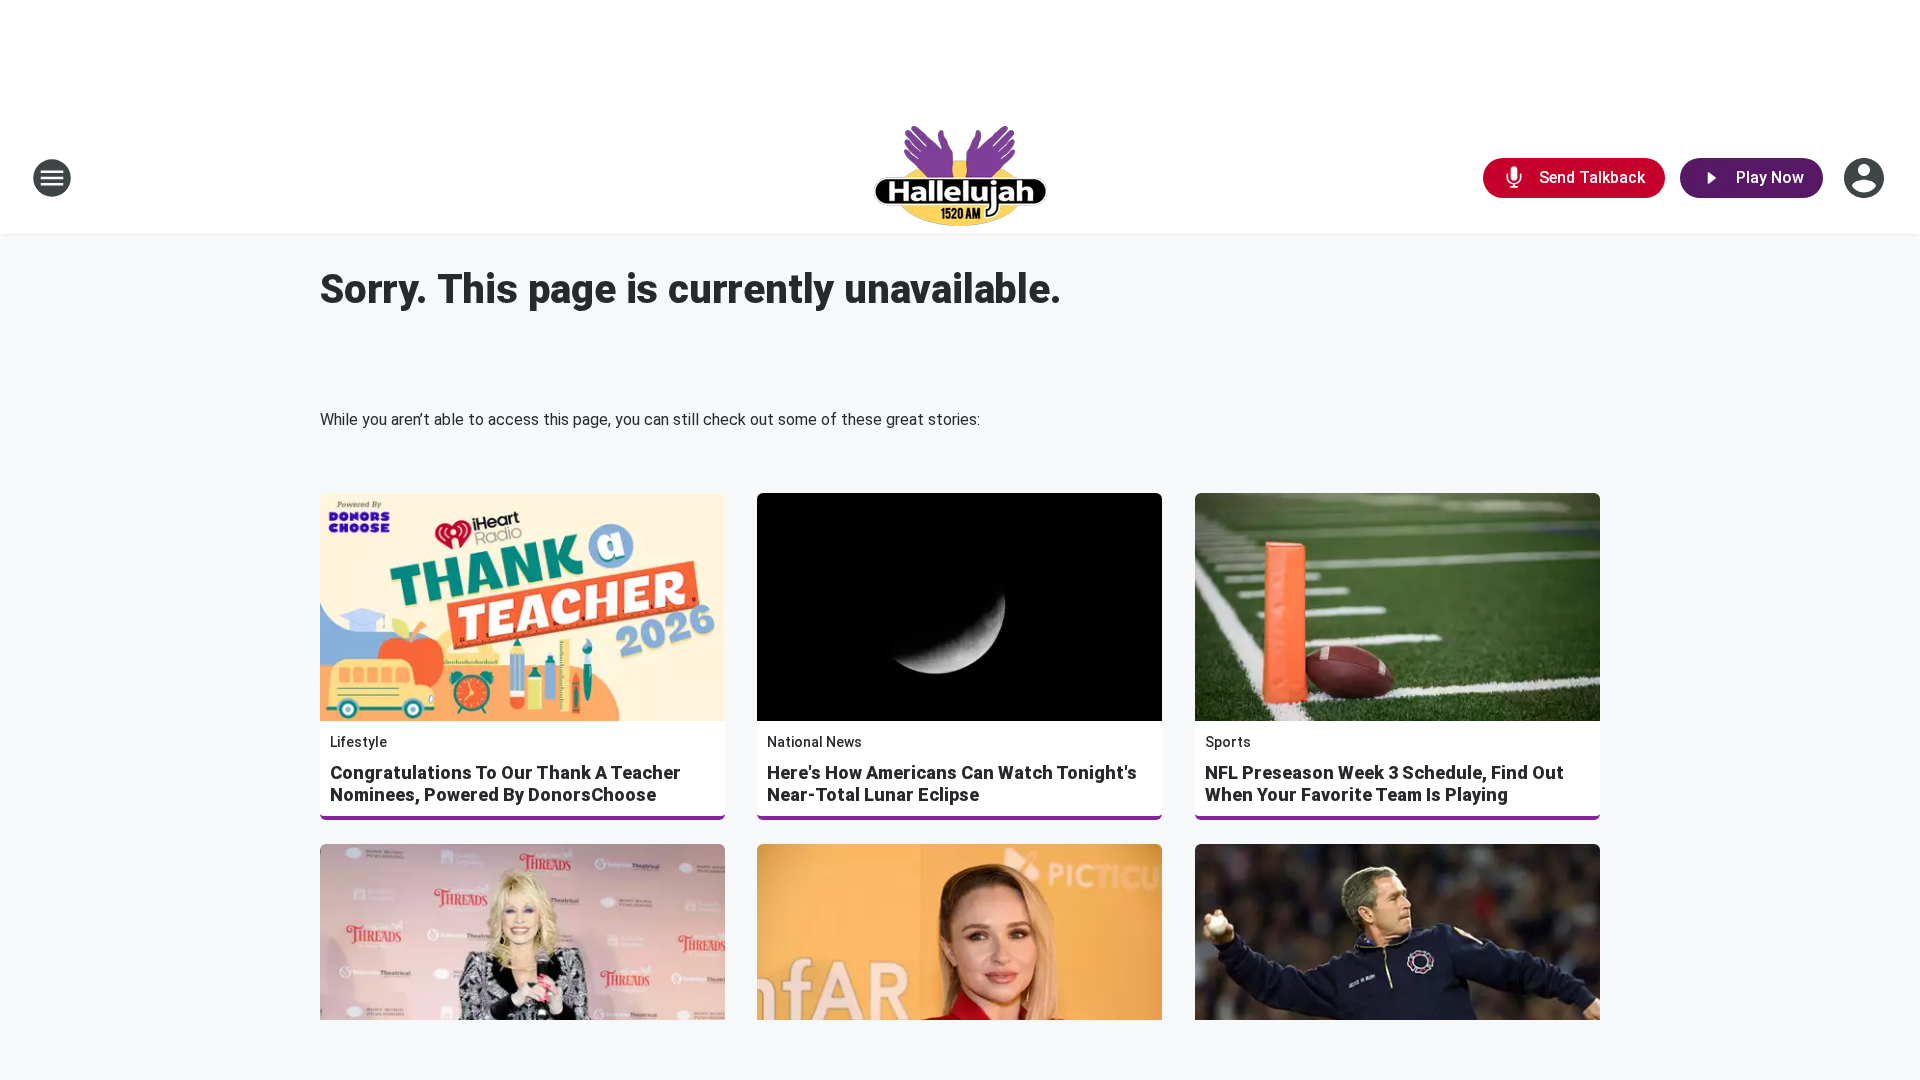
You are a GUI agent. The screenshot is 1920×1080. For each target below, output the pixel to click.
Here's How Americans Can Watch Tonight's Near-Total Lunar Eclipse (952, 783)
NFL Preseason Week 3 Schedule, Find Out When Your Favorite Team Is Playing (1384, 783)
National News (814, 742)
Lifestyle (358, 742)
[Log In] (1866, 178)
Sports (1228, 742)
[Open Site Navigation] (52, 178)
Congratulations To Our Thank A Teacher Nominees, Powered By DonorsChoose (505, 783)
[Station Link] (960, 178)
